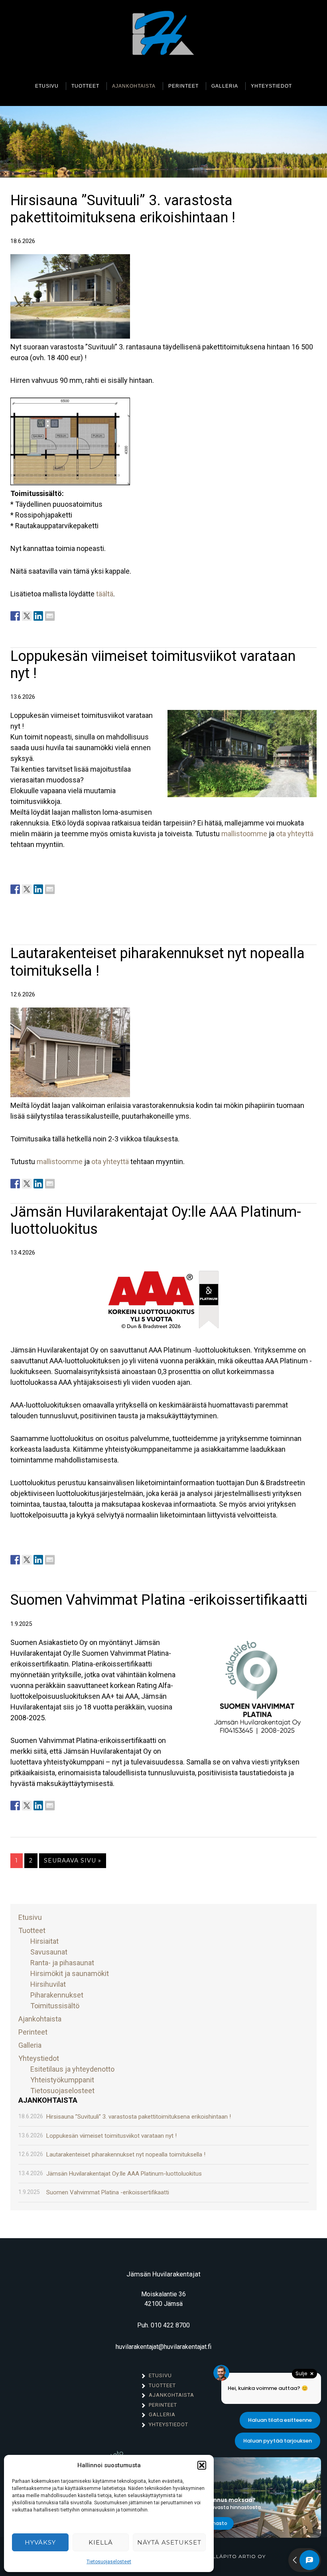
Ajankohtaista (40, 2019)
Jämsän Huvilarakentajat (163, 35)
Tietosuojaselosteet (109, 2562)
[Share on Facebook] (15, 616)
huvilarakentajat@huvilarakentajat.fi (163, 2347)
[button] (202, 2465)
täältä (105, 594)
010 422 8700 (170, 2325)
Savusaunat (49, 1952)
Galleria (30, 2045)
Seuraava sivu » (73, 1860)
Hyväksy (40, 2542)
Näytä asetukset (169, 2542)
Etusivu (30, 1917)
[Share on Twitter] (27, 616)
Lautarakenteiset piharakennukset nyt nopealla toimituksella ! (126, 2155)
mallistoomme (244, 834)
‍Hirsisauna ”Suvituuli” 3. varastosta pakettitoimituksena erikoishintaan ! (123, 209)
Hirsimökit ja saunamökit (70, 1973)
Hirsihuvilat (48, 1984)
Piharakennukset (57, 1995)
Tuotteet (32, 1930)
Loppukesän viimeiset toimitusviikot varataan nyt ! (111, 2136)
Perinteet (33, 2032)
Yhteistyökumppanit (62, 2080)
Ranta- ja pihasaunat (62, 1963)
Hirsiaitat (44, 1941)
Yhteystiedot (39, 2058)
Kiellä (101, 2542)
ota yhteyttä (295, 834)
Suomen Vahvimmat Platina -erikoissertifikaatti (159, 1600)
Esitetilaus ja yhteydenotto (72, 2069)
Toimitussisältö (55, 2006)
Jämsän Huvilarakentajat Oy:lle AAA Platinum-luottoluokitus (124, 2174)
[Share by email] (50, 616)
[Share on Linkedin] (38, 616)
